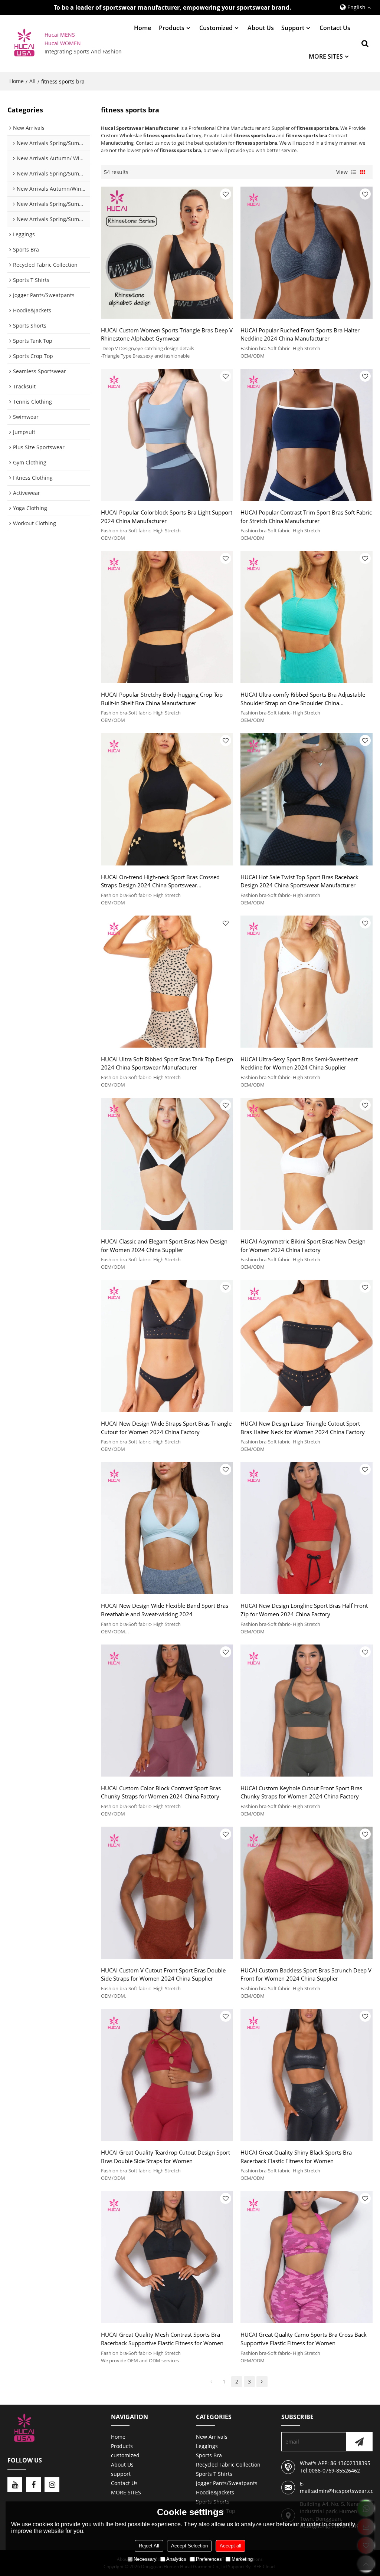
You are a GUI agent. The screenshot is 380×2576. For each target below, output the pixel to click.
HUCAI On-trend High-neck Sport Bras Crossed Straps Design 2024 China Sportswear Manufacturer (160, 881)
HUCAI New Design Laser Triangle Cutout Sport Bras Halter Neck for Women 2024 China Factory (303, 1428)
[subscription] (359, 2442)
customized (216, 28)
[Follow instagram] (52, 2485)
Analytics (176, 2559)
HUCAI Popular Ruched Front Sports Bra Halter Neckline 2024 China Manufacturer (300, 334)
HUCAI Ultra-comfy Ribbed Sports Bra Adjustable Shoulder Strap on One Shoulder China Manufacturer (303, 699)
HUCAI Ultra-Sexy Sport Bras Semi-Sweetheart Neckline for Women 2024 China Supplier (299, 1063)
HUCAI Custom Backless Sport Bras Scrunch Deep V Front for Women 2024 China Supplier (306, 1974)
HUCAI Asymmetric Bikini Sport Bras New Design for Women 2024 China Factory (303, 1246)
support (293, 28)
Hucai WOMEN (63, 43)
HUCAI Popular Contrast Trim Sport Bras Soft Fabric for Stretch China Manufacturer (306, 517)
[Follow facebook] (33, 2485)
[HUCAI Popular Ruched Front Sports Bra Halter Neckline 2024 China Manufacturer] (307, 253)
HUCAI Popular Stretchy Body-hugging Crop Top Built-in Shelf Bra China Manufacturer (162, 699)
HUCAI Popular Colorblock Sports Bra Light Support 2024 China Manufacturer (167, 517)
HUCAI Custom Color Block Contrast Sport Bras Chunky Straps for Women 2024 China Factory (161, 1792)
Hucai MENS (60, 35)
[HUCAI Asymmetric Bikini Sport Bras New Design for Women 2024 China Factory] (307, 1164)
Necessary (145, 2559)
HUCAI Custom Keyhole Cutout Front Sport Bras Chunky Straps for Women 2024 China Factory (301, 1792)
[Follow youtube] (15, 2485)
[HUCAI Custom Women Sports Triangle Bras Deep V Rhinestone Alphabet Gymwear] (167, 253)
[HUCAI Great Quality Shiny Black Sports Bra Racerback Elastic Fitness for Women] (307, 2075)
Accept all (230, 2546)
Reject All (149, 2546)
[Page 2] (262, 2382)
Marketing (242, 2559)
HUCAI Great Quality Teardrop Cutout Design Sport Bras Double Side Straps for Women (166, 2157)
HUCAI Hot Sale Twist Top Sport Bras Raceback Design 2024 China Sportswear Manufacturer (299, 881)
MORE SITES (326, 56)
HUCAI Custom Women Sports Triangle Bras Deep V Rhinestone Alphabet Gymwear (167, 334)
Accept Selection (189, 2546)
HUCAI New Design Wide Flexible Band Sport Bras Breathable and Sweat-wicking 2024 (165, 1610)
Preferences (209, 2559)
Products (172, 28)
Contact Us (335, 28)
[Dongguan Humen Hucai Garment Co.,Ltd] (24, 44)
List (354, 172)
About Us (261, 28)
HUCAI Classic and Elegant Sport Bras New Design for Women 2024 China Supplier (164, 1246)
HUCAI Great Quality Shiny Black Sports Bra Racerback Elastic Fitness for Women (296, 2157)
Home (142, 28)
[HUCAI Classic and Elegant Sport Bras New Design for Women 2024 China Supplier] (167, 1164)
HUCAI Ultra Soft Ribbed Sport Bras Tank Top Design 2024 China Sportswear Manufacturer (167, 1063)
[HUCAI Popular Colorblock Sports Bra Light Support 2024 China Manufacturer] (167, 435)
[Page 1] (212, 2382)
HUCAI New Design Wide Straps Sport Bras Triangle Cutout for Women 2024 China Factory (166, 1428)
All (32, 81)
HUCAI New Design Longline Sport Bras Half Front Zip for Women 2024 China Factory (304, 1610)
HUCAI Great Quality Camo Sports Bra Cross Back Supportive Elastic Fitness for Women (304, 2339)
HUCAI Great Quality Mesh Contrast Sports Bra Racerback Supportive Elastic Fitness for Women (162, 2339)
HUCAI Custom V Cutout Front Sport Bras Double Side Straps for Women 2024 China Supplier (163, 1974)
